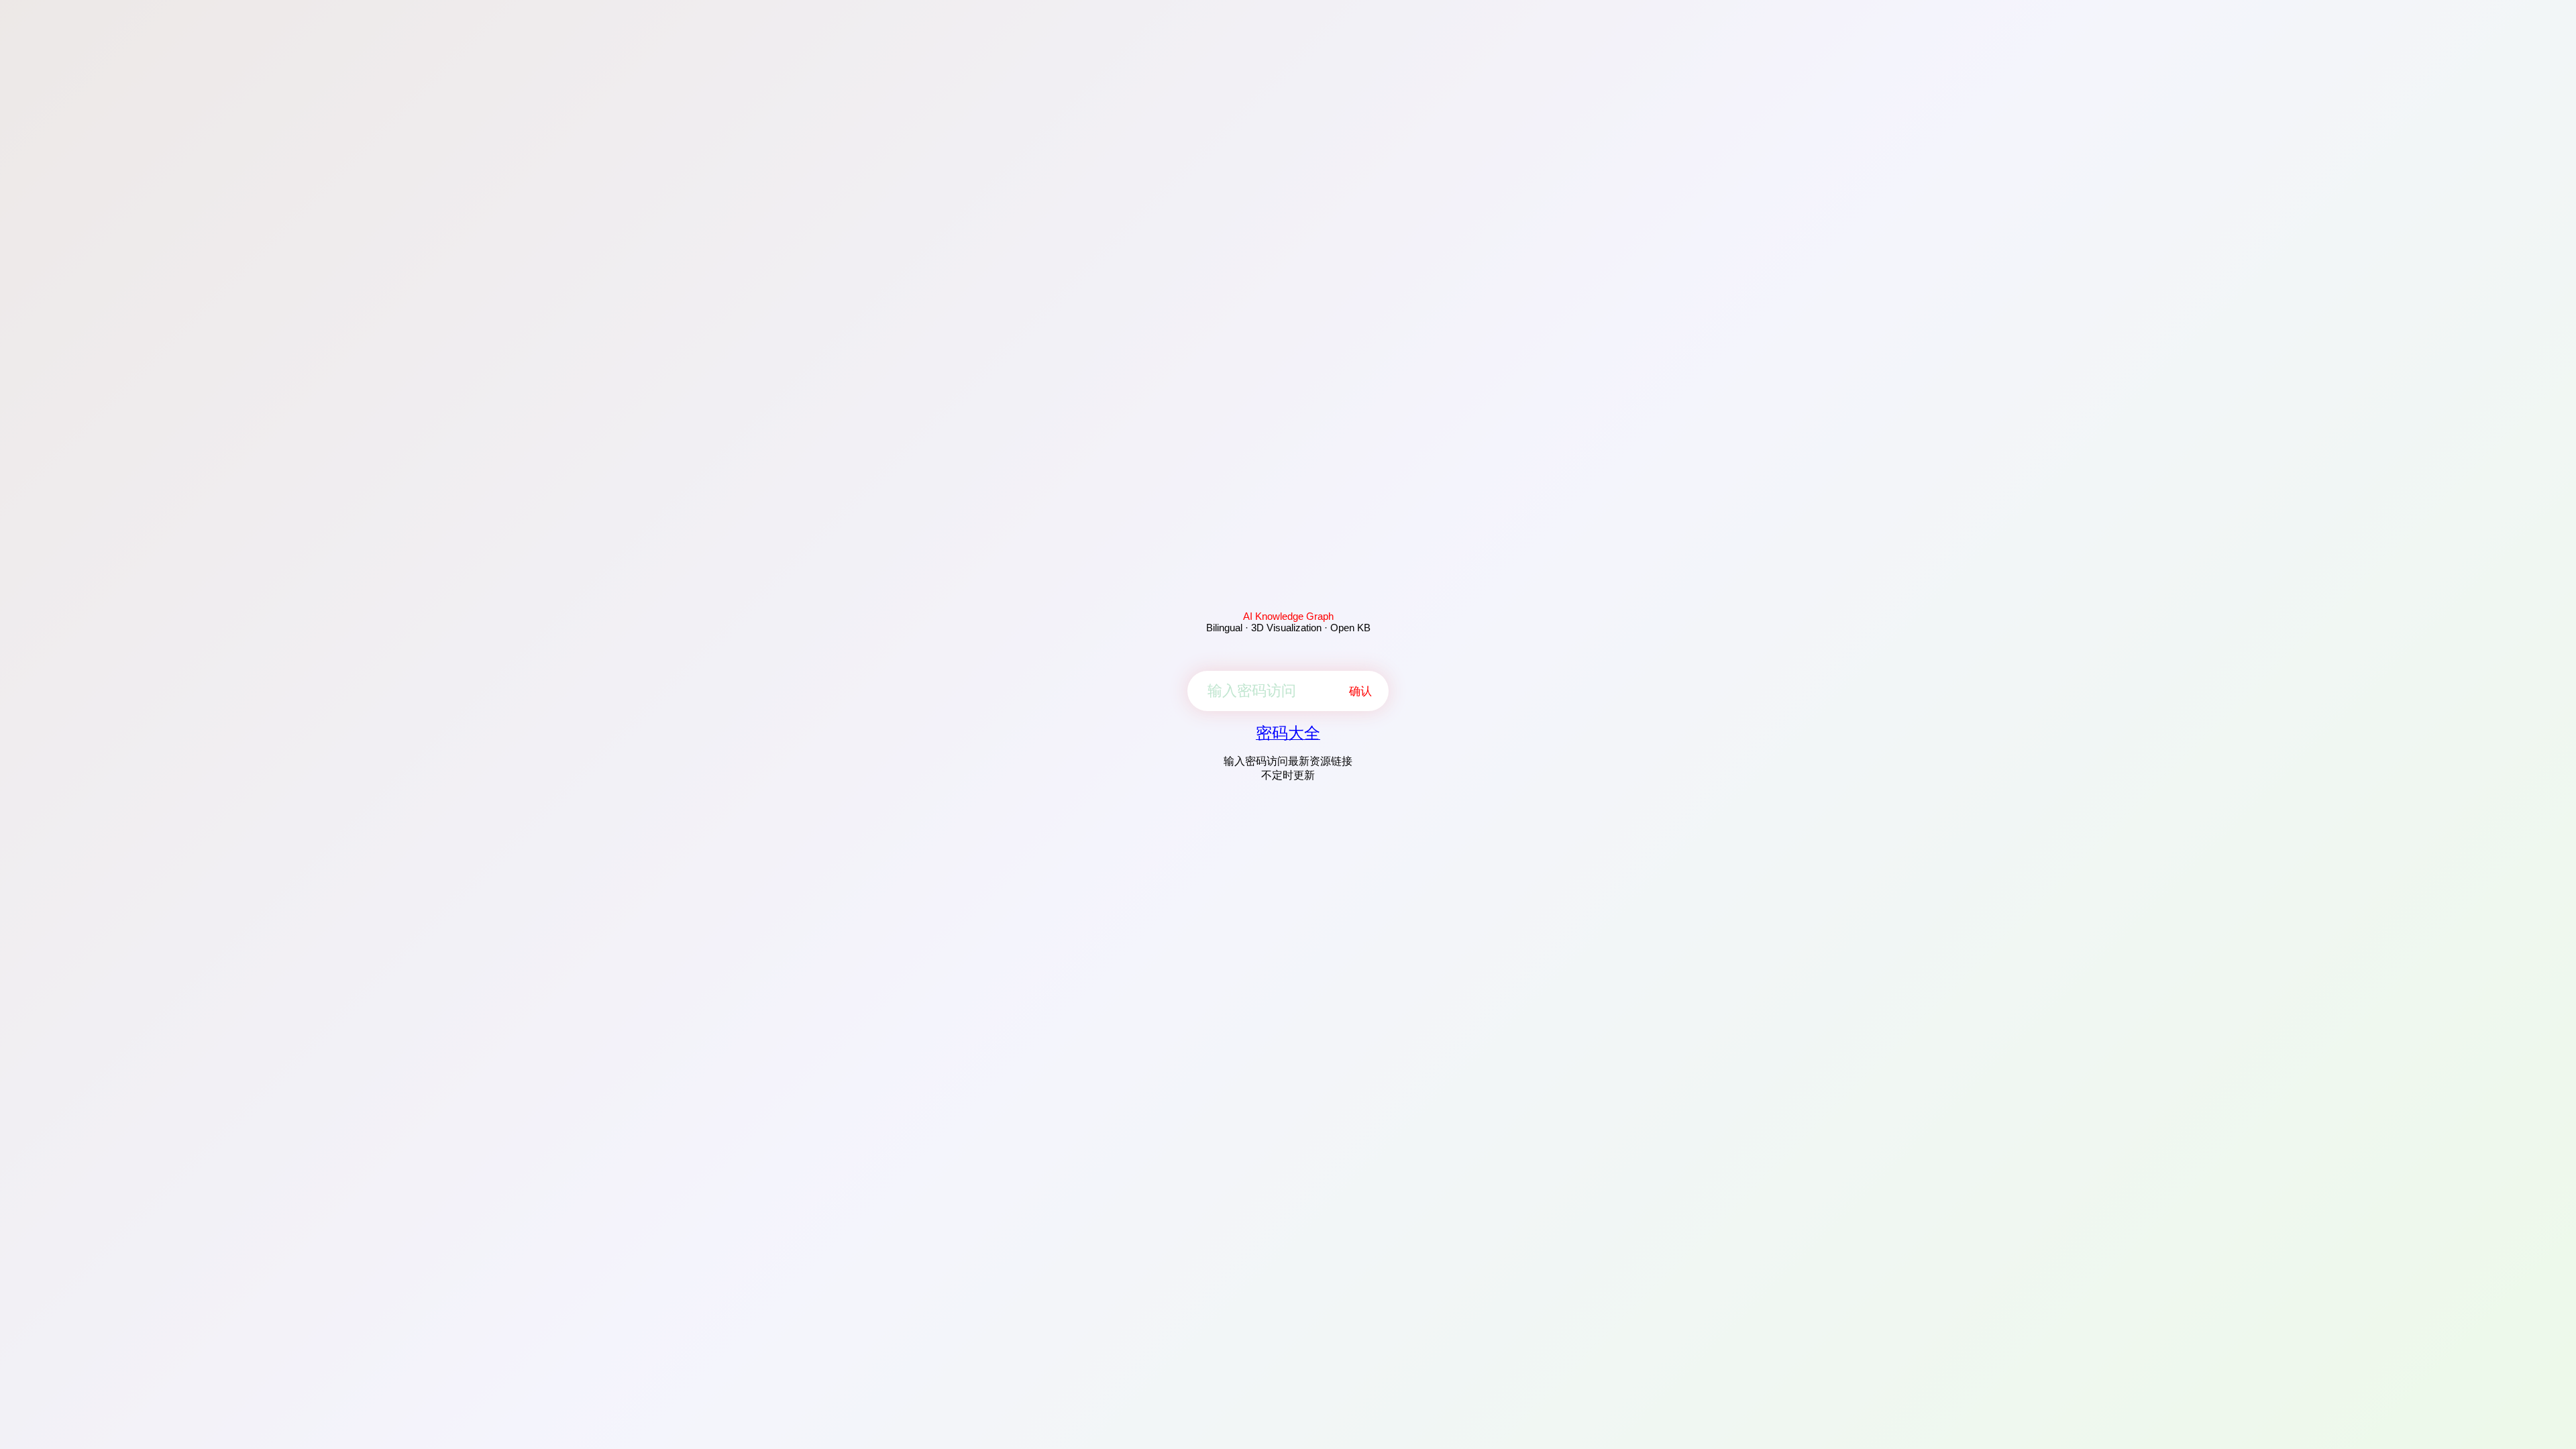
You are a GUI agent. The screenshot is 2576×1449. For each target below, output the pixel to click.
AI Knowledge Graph (1288, 616)
